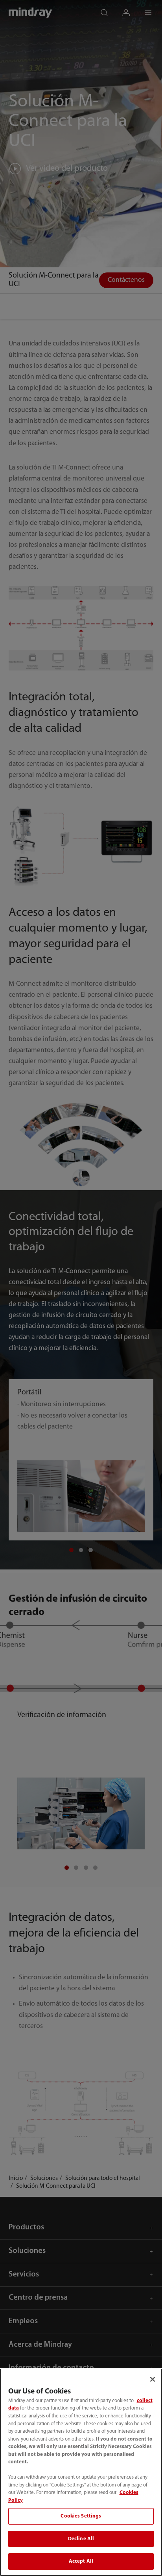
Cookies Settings (81, 2516)
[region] (81, 2472)
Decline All (81, 2539)
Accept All (81, 2561)
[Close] (153, 2379)
